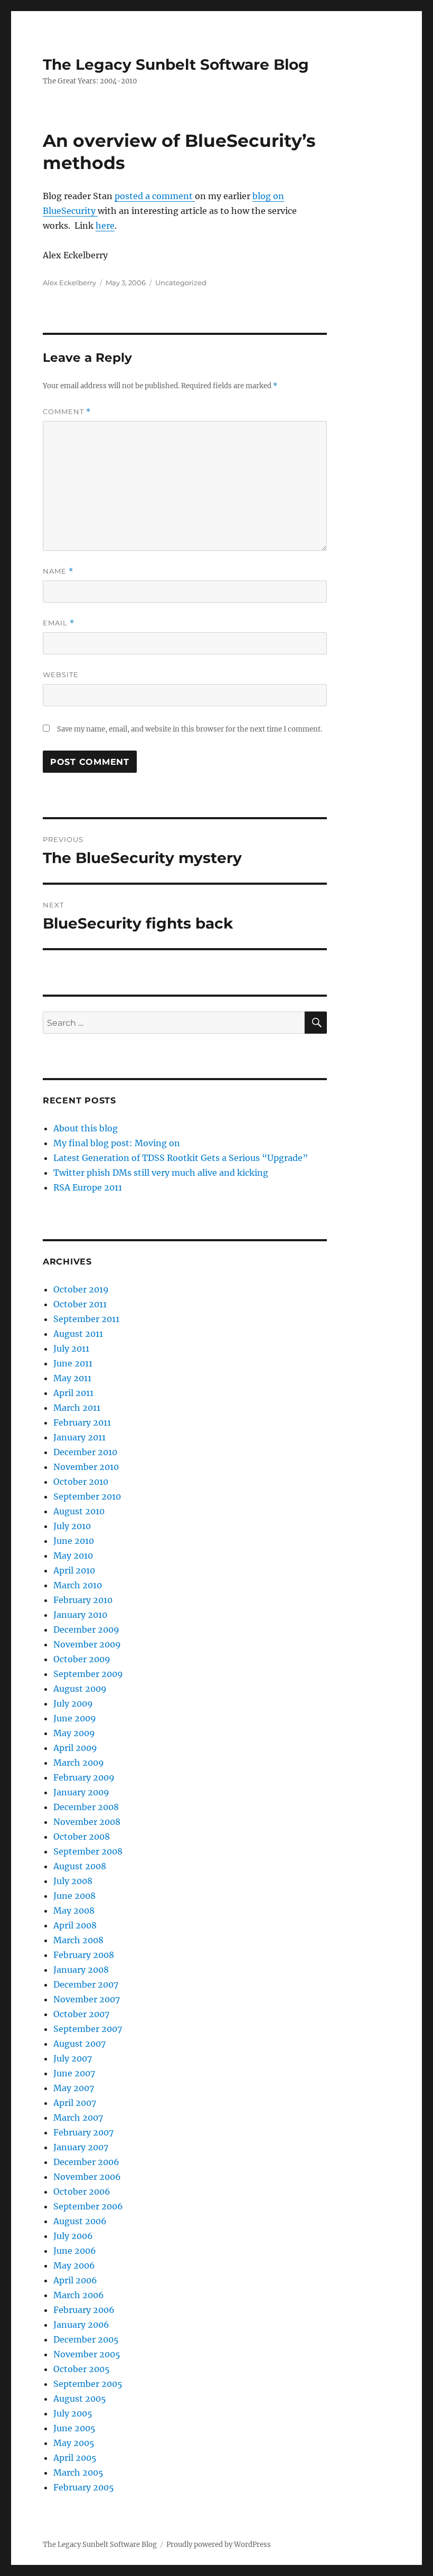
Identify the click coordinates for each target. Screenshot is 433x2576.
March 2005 (78, 2472)
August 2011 (78, 1334)
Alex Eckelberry (69, 283)
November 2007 (87, 1999)
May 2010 (73, 1556)
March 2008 (78, 1940)
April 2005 (75, 2458)
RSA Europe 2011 (88, 1187)
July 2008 (73, 1881)
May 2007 (74, 2088)
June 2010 (74, 1541)
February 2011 (82, 1422)
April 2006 (75, 2280)
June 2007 (74, 2073)
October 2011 (80, 1304)
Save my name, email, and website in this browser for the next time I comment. (190, 729)
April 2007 (75, 2103)
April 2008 (75, 1925)
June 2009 (75, 1718)
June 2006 (75, 2251)
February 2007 (83, 2132)
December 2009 (86, 1629)
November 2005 (87, 2354)
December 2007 (86, 1984)
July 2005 (73, 2413)
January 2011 (79, 1437)
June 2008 (74, 1896)
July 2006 (73, 2236)
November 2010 (86, 1467)
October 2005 (82, 2369)
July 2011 (71, 1348)
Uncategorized (181, 283)
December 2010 (85, 1452)
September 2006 (88, 2206)
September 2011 (86, 1319)
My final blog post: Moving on (117, 1143)
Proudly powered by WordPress (219, 2545)
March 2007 (78, 2118)
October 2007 (81, 2014)
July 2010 (72, 1526)
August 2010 (79, 1511)
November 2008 (87, 1822)
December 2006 (86, 2162)
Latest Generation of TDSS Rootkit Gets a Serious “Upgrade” (181, 1158)
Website (61, 675)
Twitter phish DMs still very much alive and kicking (161, 1173)
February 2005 (84, 2487)
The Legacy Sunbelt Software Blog (176, 64)
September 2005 (88, 2384)
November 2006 (87, 2177)
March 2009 (79, 1763)
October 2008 (82, 1837)
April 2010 (74, 1570)
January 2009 (81, 1792)
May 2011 (72, 1378)
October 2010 (81, 1482)
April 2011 (73, 1393)
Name (58, 571)
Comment (67, 412)
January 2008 (81, 1970)
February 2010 (83, 1600)
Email (59, 623)
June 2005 (74, 2428)
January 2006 (81, 2325)
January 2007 (81, 2147)
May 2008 (74, 1910)
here (105, 226)
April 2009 (75, 1748)
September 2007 (88, 2029)
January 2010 (80, 1615)
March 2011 (77, 1408)
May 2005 (74, 2443)
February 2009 (84, 1777)
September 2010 (87, 1496)
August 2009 (80, 1689)
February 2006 (84, 2310)
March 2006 (79, 2295)
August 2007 (79, 2044)
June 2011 (73, 1363)
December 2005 (86, 2339)
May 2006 (74, 2265)
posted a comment (155, 196)
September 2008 (88, 1851)
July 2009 (73, 1703)
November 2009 (87, 1644)
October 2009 (82, 1659)
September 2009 (88, 1674)
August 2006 (80, 2221)
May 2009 (74, 1733)
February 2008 (84, 1955)
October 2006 (82, 2191)
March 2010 (78, 1585)
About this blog (86, 1128)
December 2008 (86, 1807)
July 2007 (73, 2058)
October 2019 (81, 1289)
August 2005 (80, 2399)
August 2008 (80, 1866)
